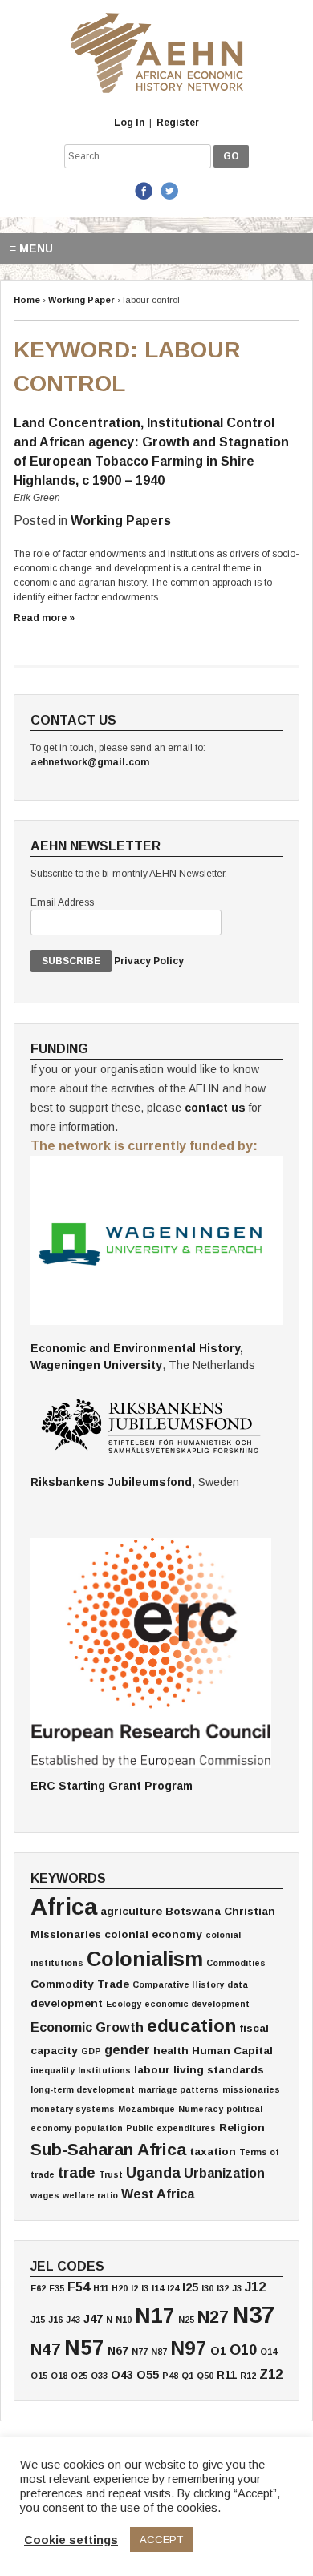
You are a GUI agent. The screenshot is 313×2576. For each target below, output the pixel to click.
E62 (38, 2288)
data (238, 1984)
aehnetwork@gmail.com (90, 762)
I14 (158, 2288)
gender (127, 2049)
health (171, 2051)
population (99, 2128)
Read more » (44, 618)
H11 (101, 2288)
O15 (39, 2376)
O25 (79, 2376)
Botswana (193, 1911)
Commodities (236, 1963)
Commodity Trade (80, 1984)
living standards (219, 2070)
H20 (120, 2288)
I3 (145, 2288)
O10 (243, 2350)
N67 (118, 2351)
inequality (53, 2070)
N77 (140, 2352)
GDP (91, 2051)
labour (152, 2070)
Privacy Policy (149, 961)
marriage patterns (179, 2089)
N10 (124, 2320)
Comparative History (178, 1984)
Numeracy (201, 2109)
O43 (122, 2375)
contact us (215, 1108)
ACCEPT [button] (161, 2540)
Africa (64, 1906)
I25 (190, 2287)
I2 (134, 2288)
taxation (213, 2152)
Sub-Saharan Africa (108, 2149)
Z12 (271, 2374)
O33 (99, 2376)
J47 (93, 2319)
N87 (159, 2352)
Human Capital (232, 2051)
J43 (73, 2320)
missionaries (251, 2089)
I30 (207, 2288)
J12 (255, 2287)
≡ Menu (31, 248)
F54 (79, 2287)
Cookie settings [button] (71, 2540)
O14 (268, 2352)
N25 (186, 2320)
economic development (197, 2004)
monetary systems (73, 2109)
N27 (213, 2317)
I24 (173, 2288)
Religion (242, 2128)
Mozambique (146, 2109)
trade (77, 2173)
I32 (223, 2288)
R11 (227, 2375)
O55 (148, 2375)
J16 (55, 2320)
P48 (170, 2376)
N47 (46, 2349)
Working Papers (121, 521)
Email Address (62, 902)
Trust (111, 2174)
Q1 (187, 2376)
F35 (57, 2288)
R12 (248, 2376)
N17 (155, 2316)
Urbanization (224, 2173)
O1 (218, 2351)
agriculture (131, 1911)
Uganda (153, 2173)
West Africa (158, 2194)
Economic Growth (87, 2027)
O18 (59, 2376)
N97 (189, 2348)
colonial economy (153, 1934)
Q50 (205, 2376)
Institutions (104, 2070)
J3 (237, 2288)
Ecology (124, 2004)
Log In (129, 123)
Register (178, 123)
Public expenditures (171, 2128)
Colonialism (145, 1959)
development (67, 2003)
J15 (38, 2320)
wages (45, 2195)
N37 (253, 2314)
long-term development (83, 2089)
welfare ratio (90, 2195)
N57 (84, 2348)
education (191, 2026)
